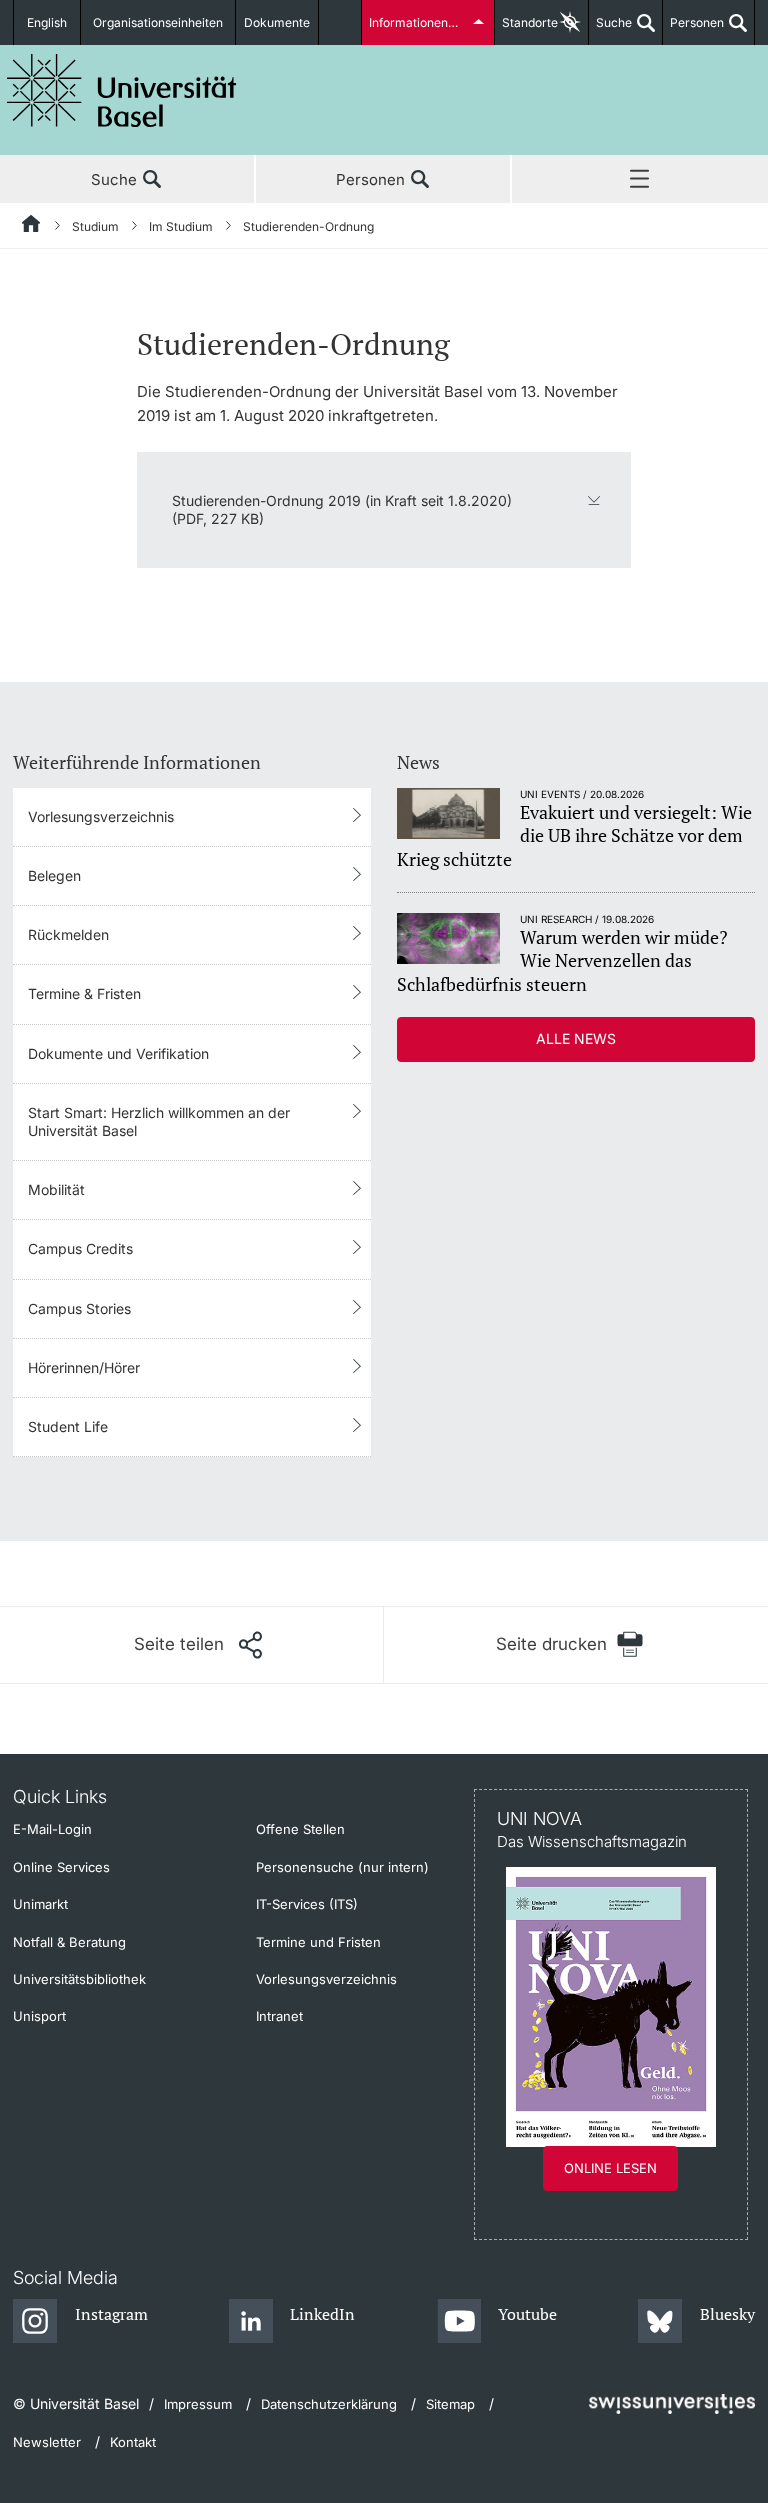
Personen (693, 30)
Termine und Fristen (318, 1942)
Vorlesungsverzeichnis (101, 816)
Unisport (39, 2016)
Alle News (576, 1038)
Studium (95, 226)
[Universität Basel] (122, 90)
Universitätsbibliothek (79, 1979)
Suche (610, 30)
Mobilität (56, 1189)
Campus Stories (79, 1308)
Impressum (198, 2404)
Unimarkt (40, 1904)
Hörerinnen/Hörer (84, 1367)
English (47, 22)
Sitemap (450, 2404)
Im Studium (181, 226)
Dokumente (277, 22)
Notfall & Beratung (69, 1942)
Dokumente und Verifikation (118, 1053)
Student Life (68, 1426)
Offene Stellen (300, 1829)
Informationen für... (422, 22)
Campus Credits (80, 1248)
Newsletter (47, 2442)
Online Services (61, 1867)
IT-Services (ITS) (307, 1904)
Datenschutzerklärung (329, 2404)
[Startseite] (32, 227)
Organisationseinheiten (158, 22)
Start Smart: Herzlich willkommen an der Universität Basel (159, 1121)
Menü (640, 180)
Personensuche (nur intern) (342, 1867)
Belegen (54, 875)
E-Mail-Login (52, 1829)
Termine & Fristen (84, 993)
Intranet (279, 2016)
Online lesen (610, 2168)
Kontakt (133, 2442)
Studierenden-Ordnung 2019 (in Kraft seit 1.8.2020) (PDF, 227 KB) (342, 509)
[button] (198, 1645)
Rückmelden (68, 934)
